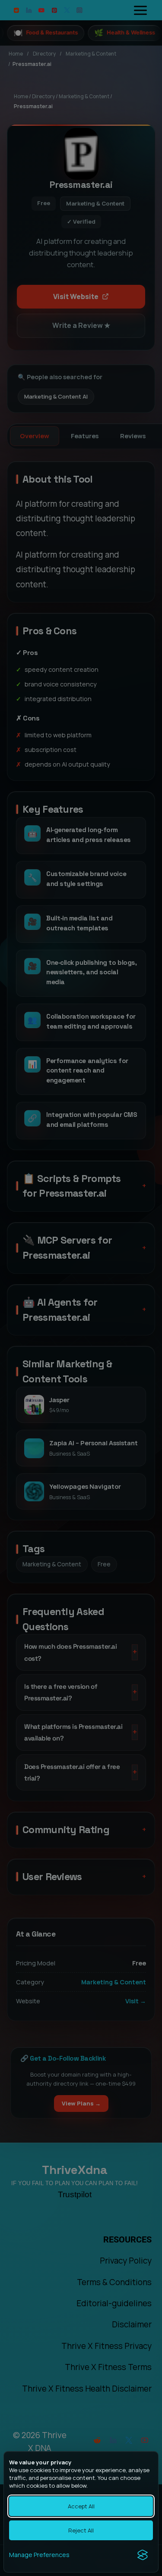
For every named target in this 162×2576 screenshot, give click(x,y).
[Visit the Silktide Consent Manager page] (143, 2555)
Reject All (81, 2530)
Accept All (81, 2506)
